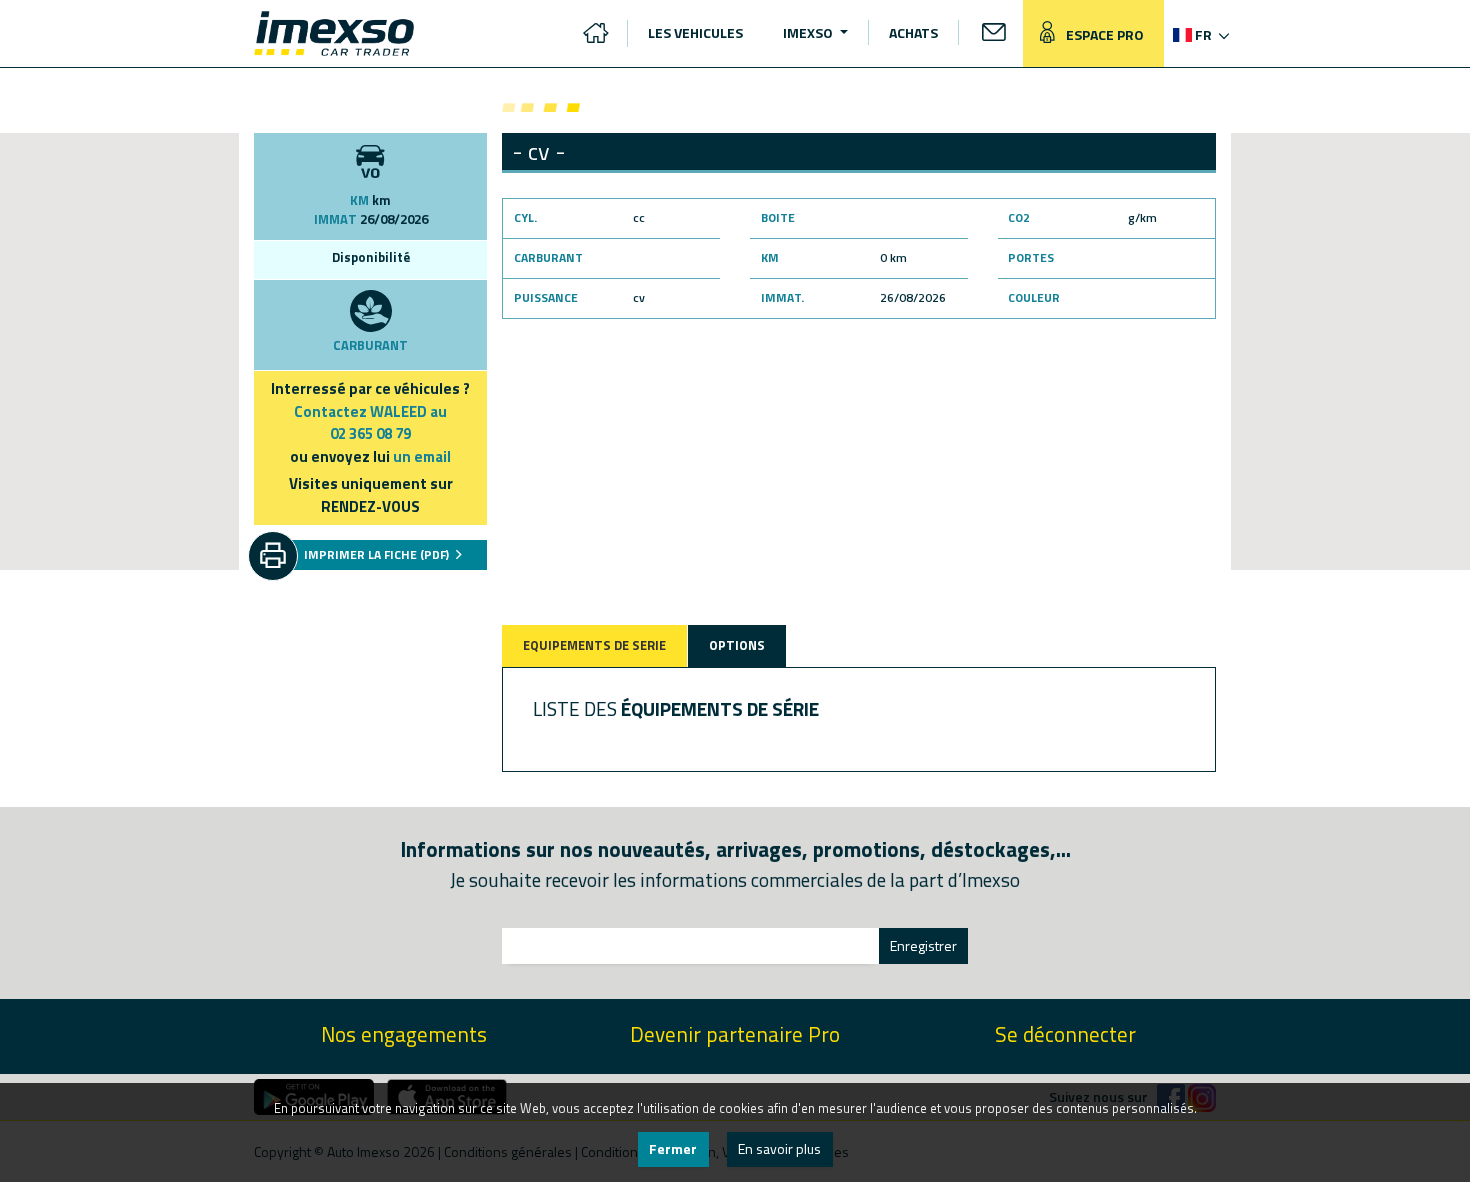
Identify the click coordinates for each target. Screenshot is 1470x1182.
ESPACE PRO (1103, 34)
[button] (1199, 34)
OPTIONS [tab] (737, 645)
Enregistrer (923, 945)
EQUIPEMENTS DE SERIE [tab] (594, 645)
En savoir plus (779, 1148)
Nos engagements (404, 1034)
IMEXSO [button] (809, 32)
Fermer (673, 1148)
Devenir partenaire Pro (735, 1034)
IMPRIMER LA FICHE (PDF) (378, 554)
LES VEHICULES (695, 32)
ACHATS (913, 32)
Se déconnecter (1065, 1034)
